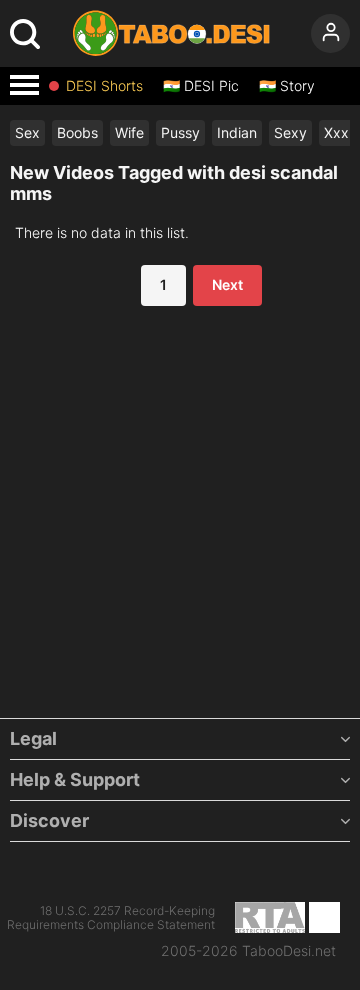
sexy (290, 132)
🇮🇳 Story (287, 86)
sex (27, 132)
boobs (77, 132)
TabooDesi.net (289, 951)
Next (227, 284)
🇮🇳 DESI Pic (201, 86)
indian (237, 132)
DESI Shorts (104, 86)
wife (129, 132)
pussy (180, 132)
